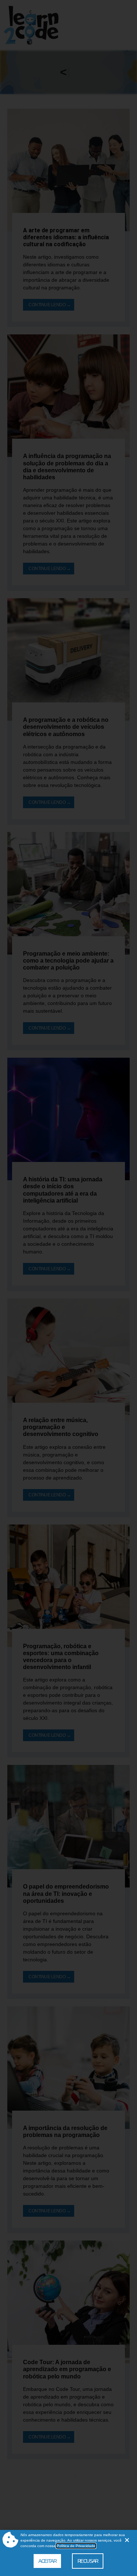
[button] (127, 2540)
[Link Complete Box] (68, 218)
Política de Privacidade (76, 2546)
